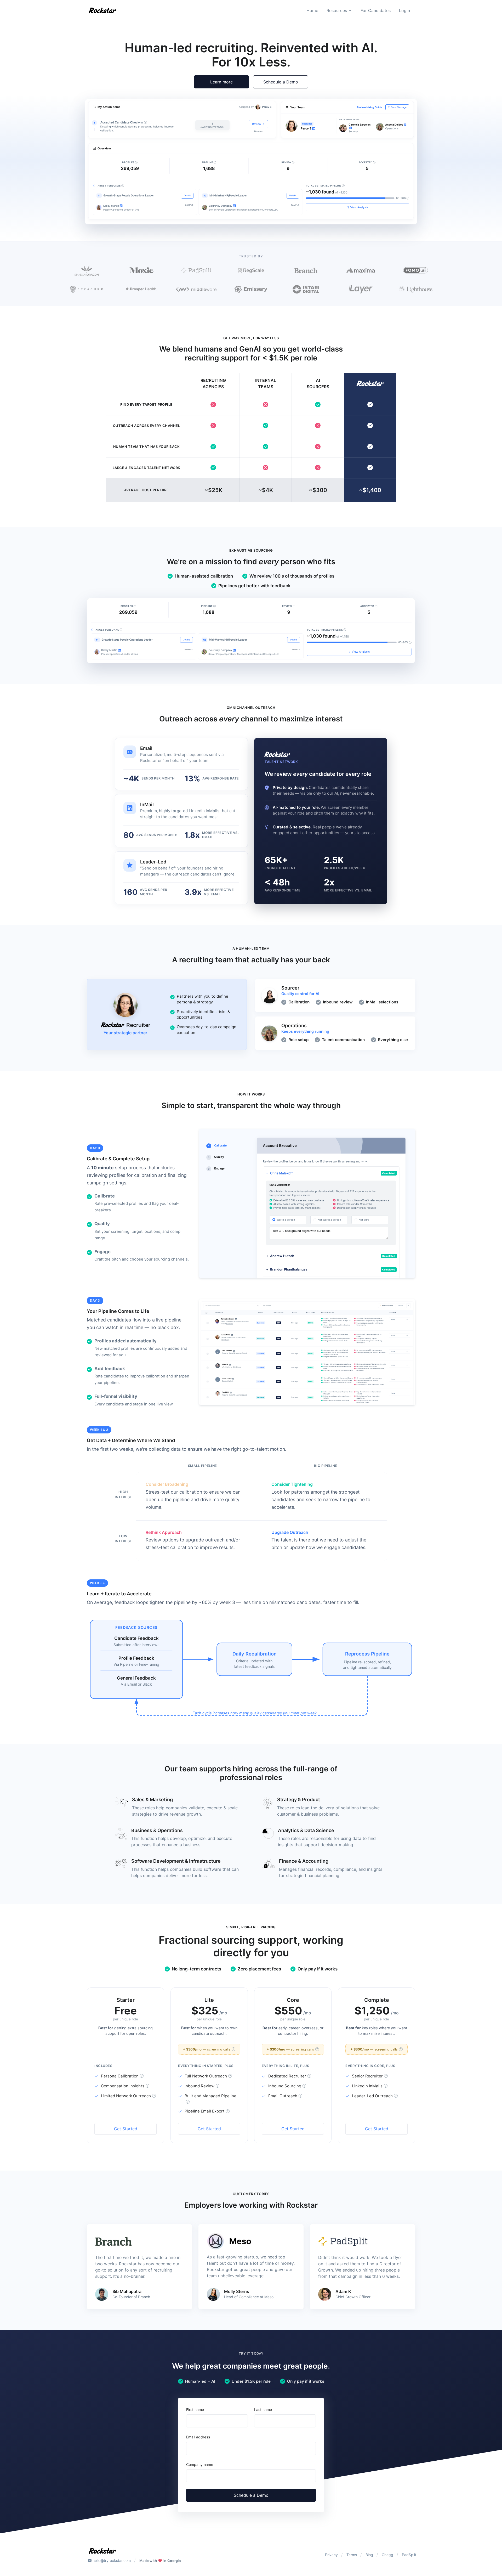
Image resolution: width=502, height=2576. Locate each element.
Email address (198, 2437)
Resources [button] (337, 10)
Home (312, 10)
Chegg (387, 2555)
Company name (200, 2464)
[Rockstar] (102, 10)
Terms (352, 2555)
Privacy (331, 2555)
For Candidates (376, 10)
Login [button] (404, 10)
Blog (369, 2555)
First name (195, 2410)
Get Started (126, 2129)
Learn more (221, 82)
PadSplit (409, 2555)
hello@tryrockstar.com (112, 2560)
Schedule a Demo (281, 82)
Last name (263, 2410)
